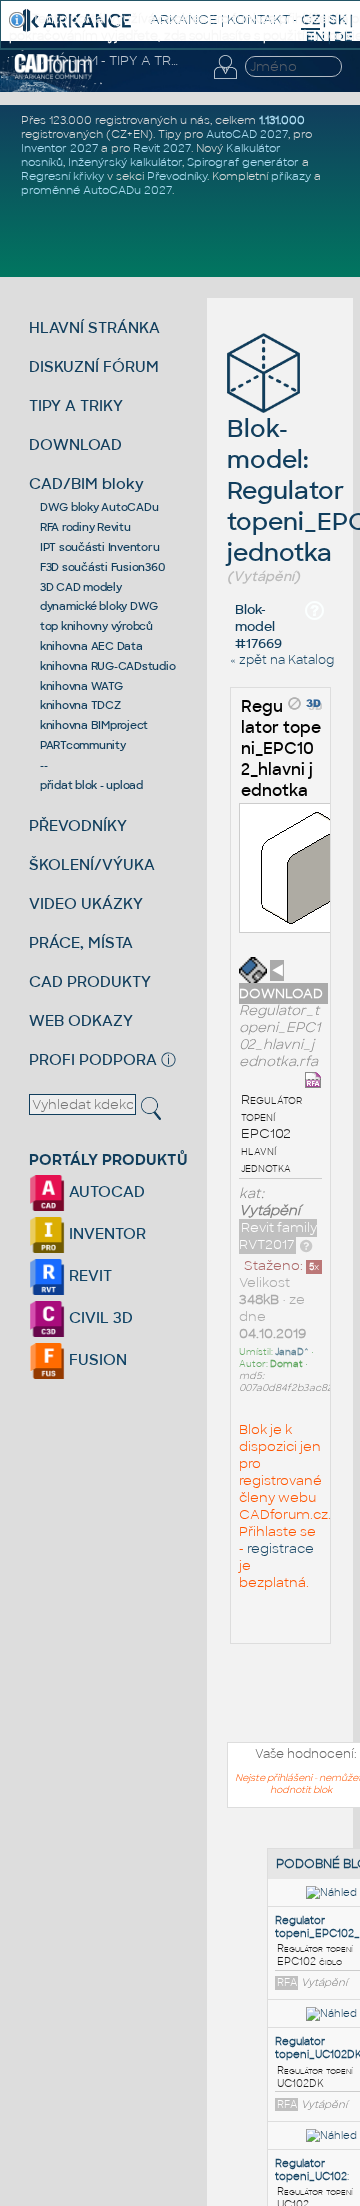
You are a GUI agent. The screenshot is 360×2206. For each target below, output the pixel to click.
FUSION (96, 1359)
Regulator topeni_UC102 (311, 2170)
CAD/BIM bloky (86, 483)
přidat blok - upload (91, 785)
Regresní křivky (62, 176)
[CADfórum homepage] (53, 76)
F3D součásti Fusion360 (102, 567)
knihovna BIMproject (94, 725)
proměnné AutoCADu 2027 (96, 190)
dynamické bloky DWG (99, 606)
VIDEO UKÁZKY (86, 903)
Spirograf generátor (243, 162)
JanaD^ (292, 1352)
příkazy (291, 176)
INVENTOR (105, 1233)
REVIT (88, 1275)
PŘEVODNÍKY (78, 825)
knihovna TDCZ (80, 705)
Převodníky (177, 176)
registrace (280, 1548)
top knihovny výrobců (96, 626)
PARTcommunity (83, 745)
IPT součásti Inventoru (100, 547)
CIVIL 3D (99, 1317)
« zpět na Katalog (282, 660)
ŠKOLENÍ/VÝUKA (92, 864)
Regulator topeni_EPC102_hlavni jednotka (281, 748)
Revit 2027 (162, 148)
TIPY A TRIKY (76, 405)
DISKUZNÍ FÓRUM (94, 366)
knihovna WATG (81, 686)
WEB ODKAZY (81, 1020)
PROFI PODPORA (93, 1059)
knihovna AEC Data (91, 646)
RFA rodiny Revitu (85, 527)
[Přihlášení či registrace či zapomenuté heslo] (225, 79)
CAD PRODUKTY (90, 981)
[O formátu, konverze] (306, 1244)
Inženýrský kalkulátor (125, 162)
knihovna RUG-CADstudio (108, 666)
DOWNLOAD (75, 444)
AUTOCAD (105, 1191)
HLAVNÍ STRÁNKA (94, 327)
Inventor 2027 (59, 148)
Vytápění (269, 1210)
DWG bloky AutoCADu (99, 507)
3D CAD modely (81, 587)
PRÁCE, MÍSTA (81, 942)
